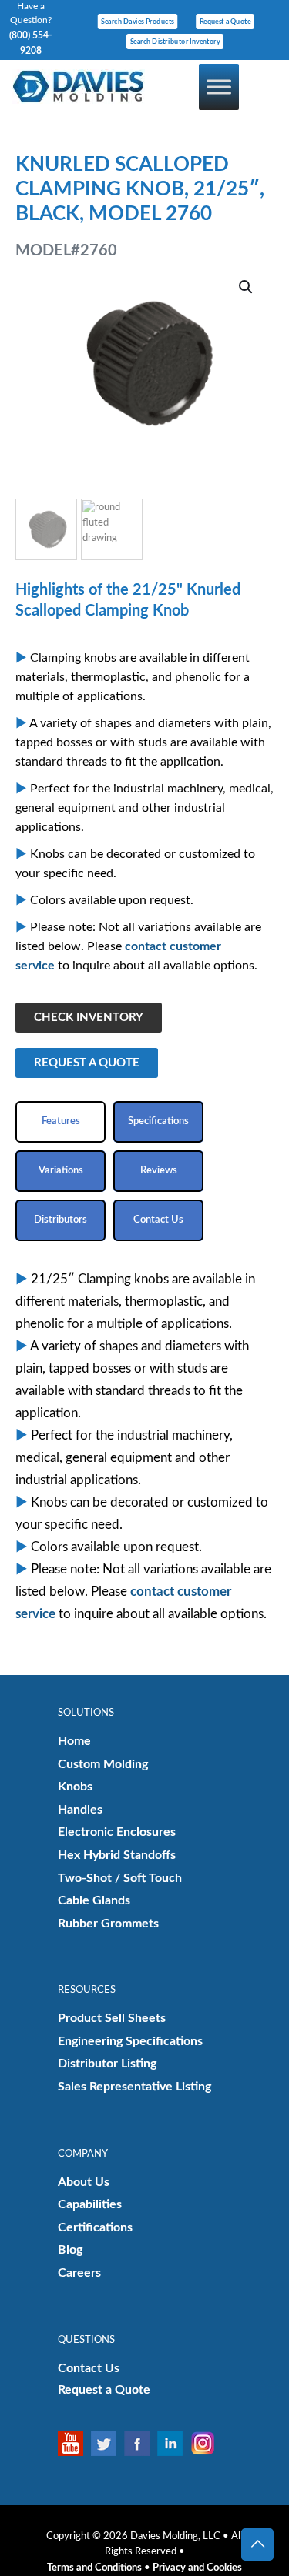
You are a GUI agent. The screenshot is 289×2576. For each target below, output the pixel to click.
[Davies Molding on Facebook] (141, 2443)
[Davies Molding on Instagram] (207, 2443)
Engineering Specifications (130, 2041)
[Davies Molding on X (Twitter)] (108, 2443)
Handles (80, 1810)
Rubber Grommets (108, 1924)
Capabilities (90, 2204)
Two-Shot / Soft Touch (120, 1878)
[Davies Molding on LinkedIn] (174, 2443)
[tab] (60, 1122)
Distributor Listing (107, 2064)
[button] (247, 287)
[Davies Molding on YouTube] (74, 2443)
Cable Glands (94, 1900)
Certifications (95, 2227)
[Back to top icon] (257, 2544)
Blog (70, 2250)
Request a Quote (104, 2390)
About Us (84, 2182)
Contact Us (89, 2368)
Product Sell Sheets (112, 2018)
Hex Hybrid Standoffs (117, 1855)
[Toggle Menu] (219, 87)
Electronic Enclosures (117, 1832)
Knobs (75, 1787)
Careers (79, 2273)
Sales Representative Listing (134, 2087)
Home (74, 1741)
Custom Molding (103, 1764)
